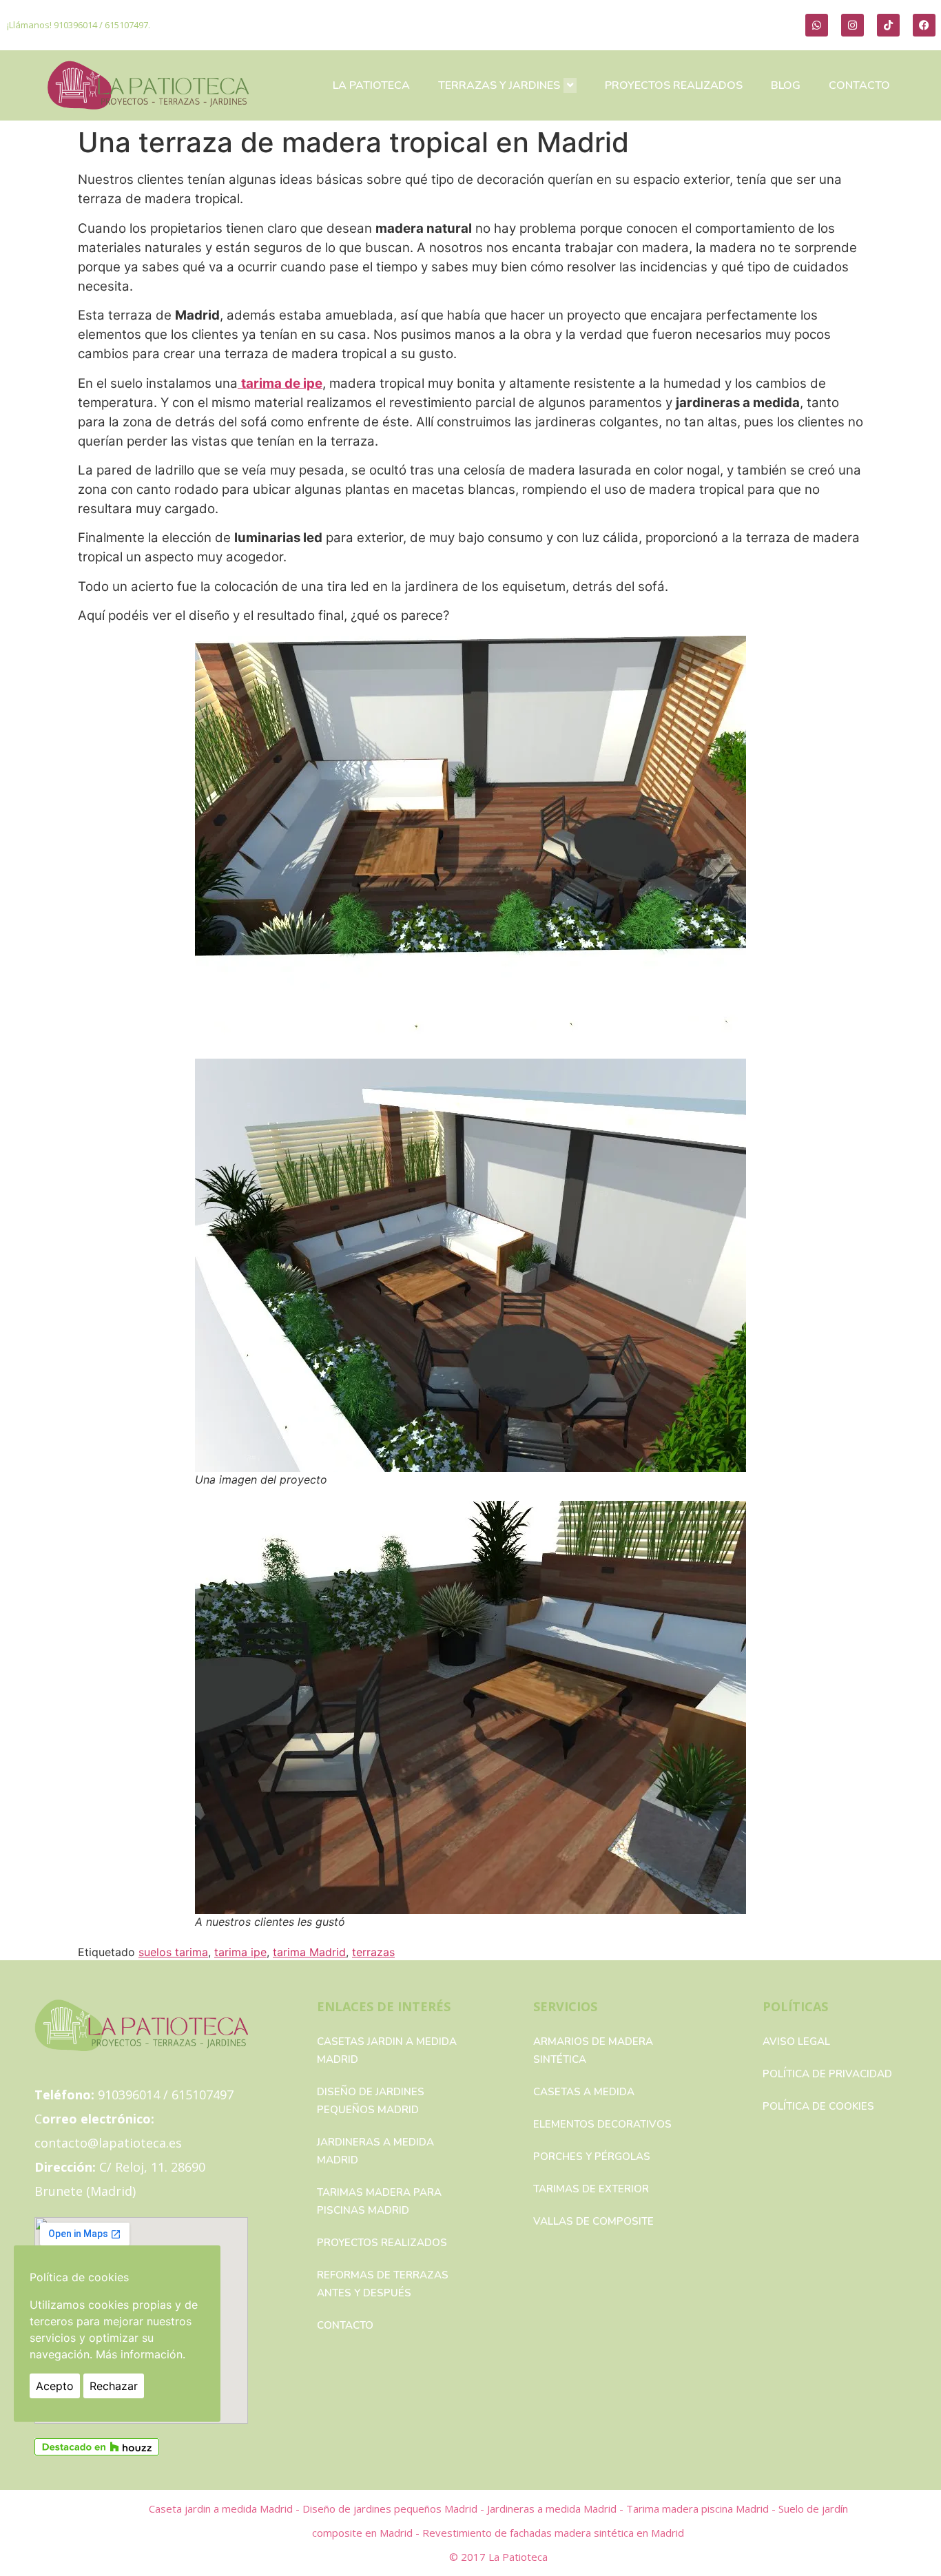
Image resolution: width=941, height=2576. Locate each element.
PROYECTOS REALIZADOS (674, 85)
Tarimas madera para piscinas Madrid (379, 2201)
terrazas (373, 1952)
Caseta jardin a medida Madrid (222, 2509)
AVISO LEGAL (796, 2042)
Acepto (55, 2386)
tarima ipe (240, 1952)
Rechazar (114, 2386)
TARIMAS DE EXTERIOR (591, 2189)
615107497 (126, 25)
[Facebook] (924, 25)
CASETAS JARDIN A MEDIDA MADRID (387, 2050)
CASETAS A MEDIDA (584, 2092)
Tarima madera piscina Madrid (699, 2509)
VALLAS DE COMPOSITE (593, 2221)
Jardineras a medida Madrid (375, 2151)
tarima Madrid (309, 1952)
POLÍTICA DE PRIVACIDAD (827, 2074)
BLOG (786, 85)
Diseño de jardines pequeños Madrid (371, 2101)
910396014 (75, 25)
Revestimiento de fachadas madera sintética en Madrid (553, 2533)
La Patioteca (518, 2557)
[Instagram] (852, 25)
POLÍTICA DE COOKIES (818, 2106)
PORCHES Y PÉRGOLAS (592, 2157)
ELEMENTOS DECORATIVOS (602, 2124)
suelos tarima (173, 1952)
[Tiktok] (888, 25)
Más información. (141, 2354)
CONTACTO (859, 85)
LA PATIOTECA (371, 85)
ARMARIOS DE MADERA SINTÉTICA (593, 2050)
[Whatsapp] (817, 25)
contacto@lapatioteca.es (108, 2143)
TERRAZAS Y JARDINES (499, 85)
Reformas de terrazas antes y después (383, 2284)
